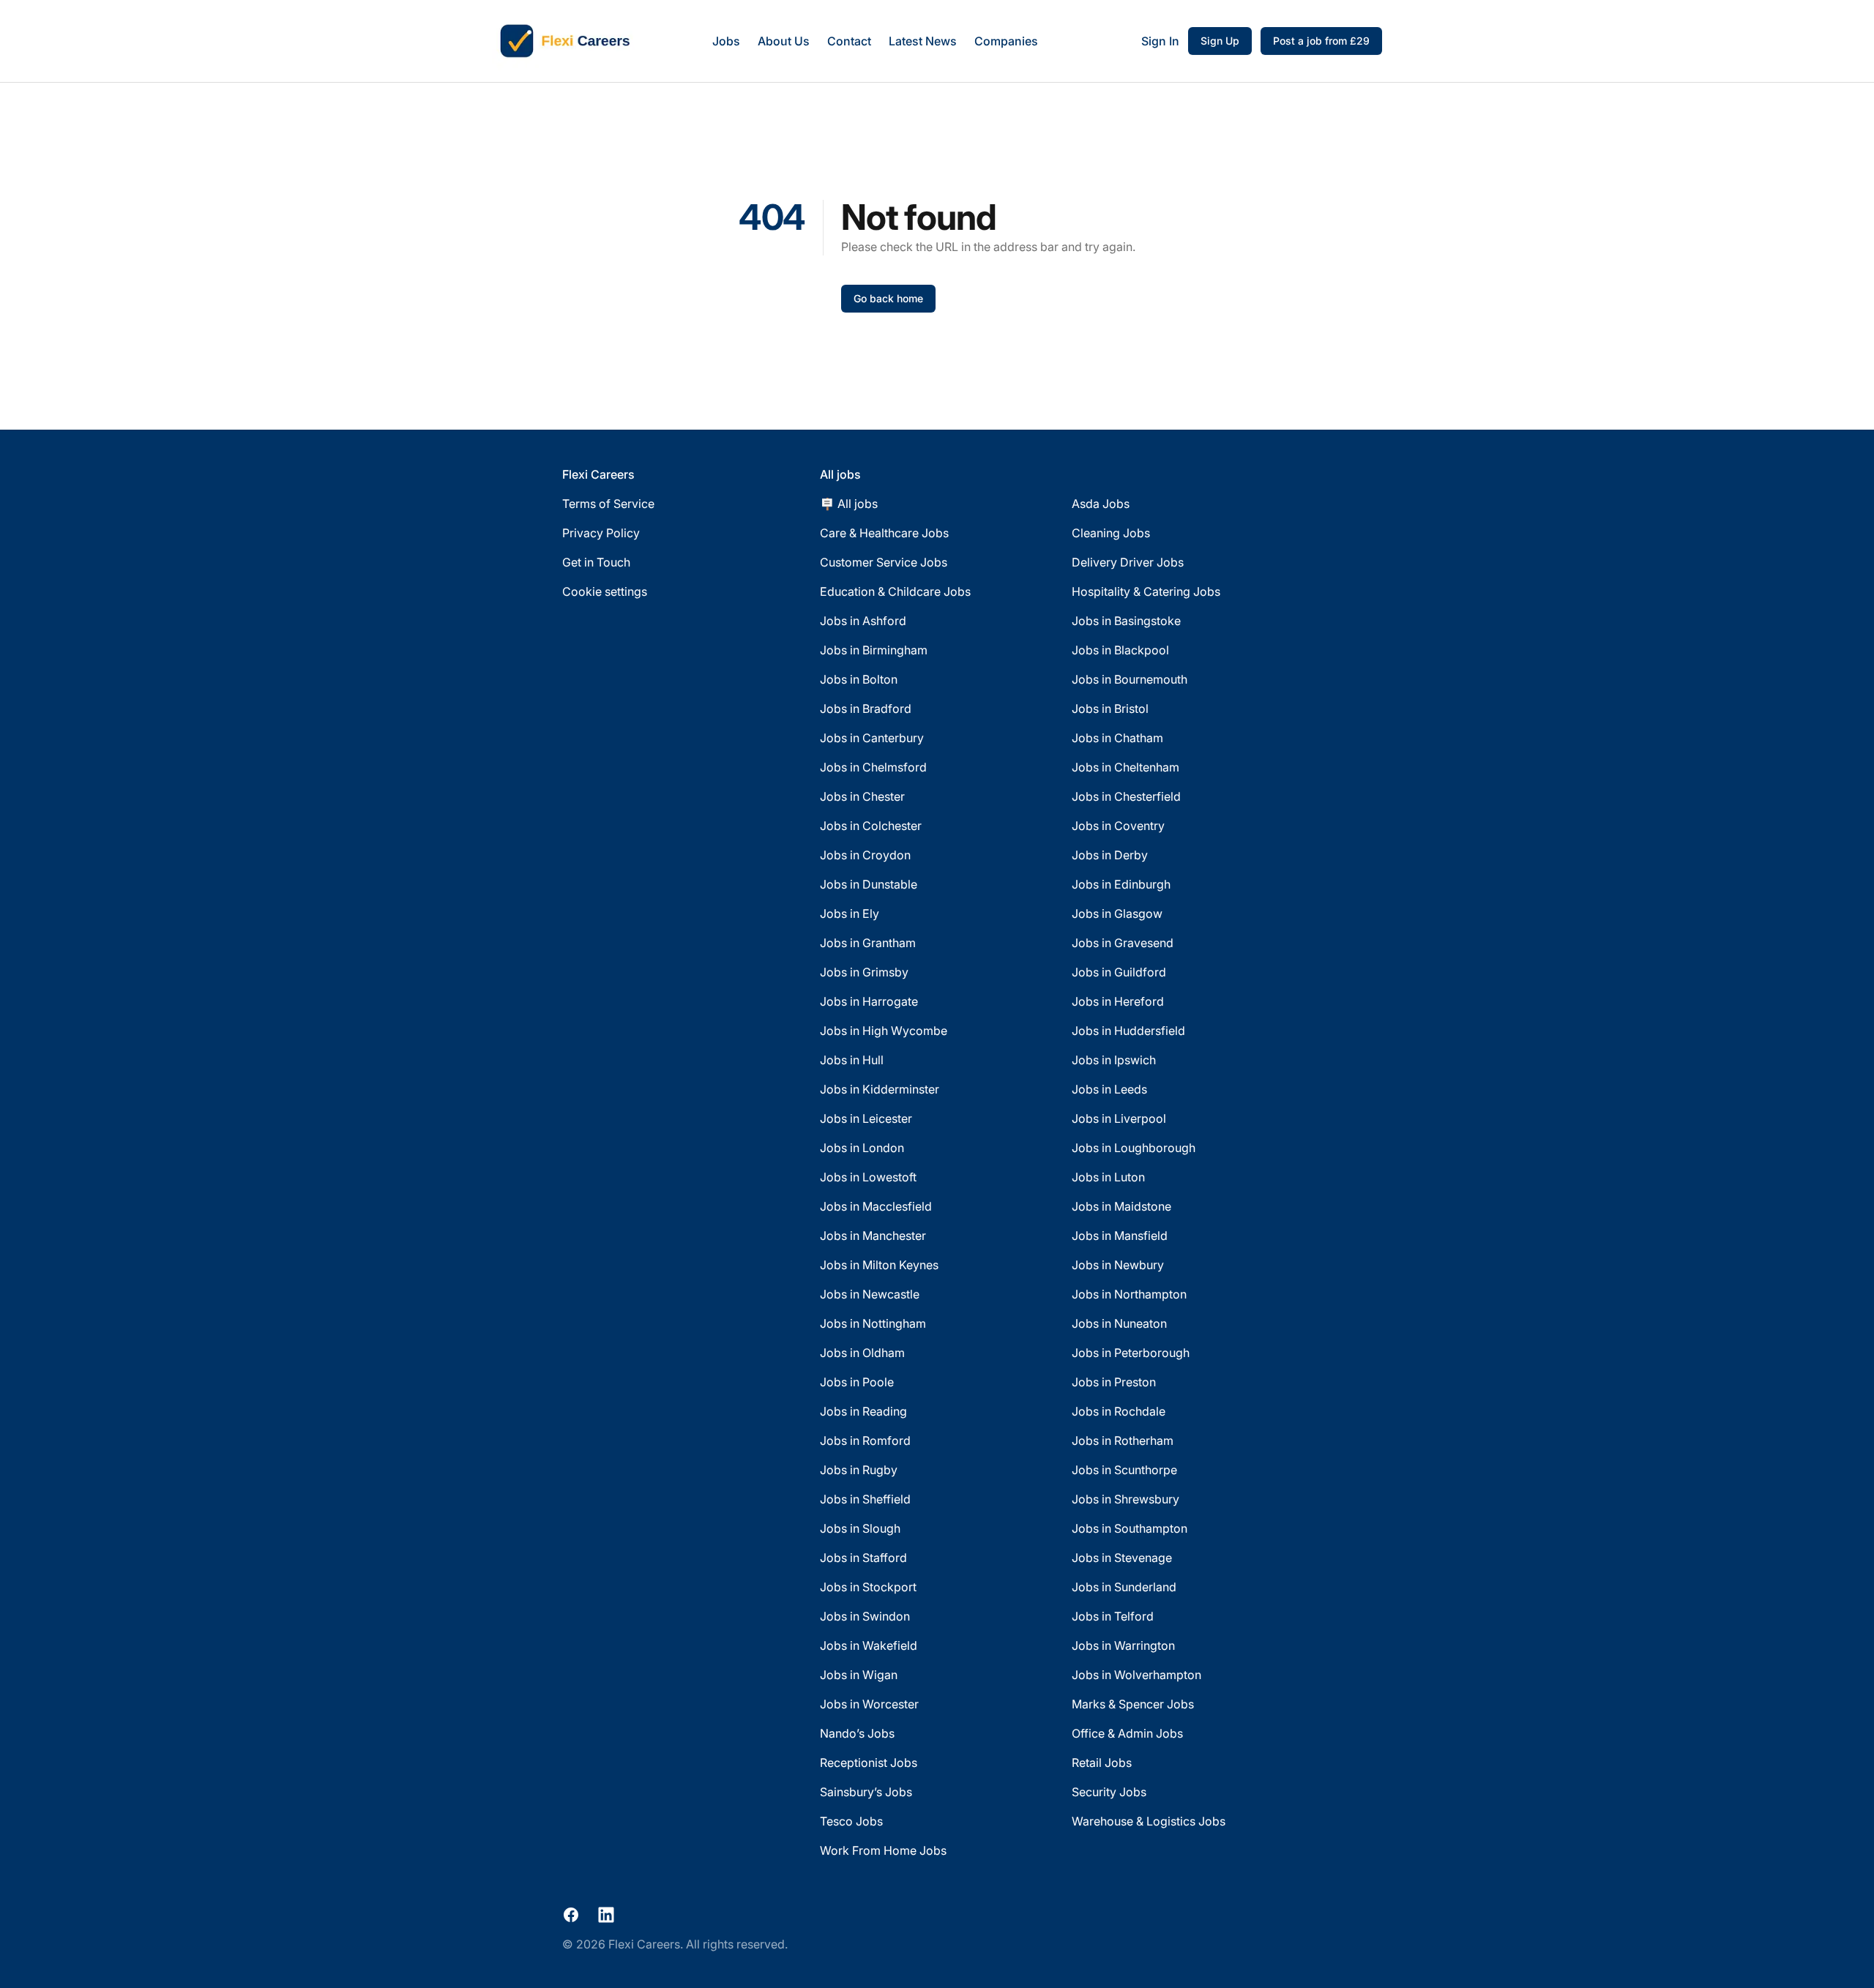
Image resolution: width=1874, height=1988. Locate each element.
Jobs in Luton (1108, 1177)
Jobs (726, 41)
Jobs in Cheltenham (1125, 767)
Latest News (923, 41)
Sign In (1160, 41)
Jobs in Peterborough (1131, 1353)
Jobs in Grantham (868, 943)
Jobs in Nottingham (873, 1323)
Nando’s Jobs (857, 1733)
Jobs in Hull (852, 1060)
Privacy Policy (601, 533)
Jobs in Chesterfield (1126, 796)
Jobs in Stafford (863, 1558)
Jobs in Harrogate (869, 1001)
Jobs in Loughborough (1134, 1148)
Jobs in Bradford (866, 709)
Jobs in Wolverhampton (1136, 1675)
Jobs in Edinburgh (1121, 884)
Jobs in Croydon (865, 855)
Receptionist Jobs (869, 1763)
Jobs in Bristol (1110, 709)
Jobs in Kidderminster (880, 1089)
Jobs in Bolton (859, 679)
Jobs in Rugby (859, 1470)
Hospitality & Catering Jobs (1146, 591)
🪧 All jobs (849, 504)
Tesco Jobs (851, 1821)
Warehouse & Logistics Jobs (1149, 1821)
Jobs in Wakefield (869, 1645)
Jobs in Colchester (871, 826)
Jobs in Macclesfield (876, 1206)
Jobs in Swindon (865, 1616)
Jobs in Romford (865, 1440)
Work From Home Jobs (883, 1850)
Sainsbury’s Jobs (866, 1792)
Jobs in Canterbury (872, 738)
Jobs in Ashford (863, 621)
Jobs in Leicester (866, 1118)
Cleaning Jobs (1111, 533)
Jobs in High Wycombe (884, 1031)
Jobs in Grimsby (864, 972)
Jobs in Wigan (859, 1675)
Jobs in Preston (1114, 1382)
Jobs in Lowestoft (868, 1177)
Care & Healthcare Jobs (884, 533)
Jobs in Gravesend (1123, 943)
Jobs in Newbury (1118, 1265)
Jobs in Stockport (868, 1587)
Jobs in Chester (862, 796)
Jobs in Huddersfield (1128, 1031)
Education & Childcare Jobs (895, 591)
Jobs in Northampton (1129, 1294)
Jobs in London (862, 1148)
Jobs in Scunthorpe (1124, 1470)
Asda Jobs (1101, 504)
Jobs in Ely (850, 913)
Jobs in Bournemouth (1130, 679)
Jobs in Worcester (869, 1704)
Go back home (888, 298)
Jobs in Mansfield (1120, 1236)
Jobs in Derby (1110, 855)
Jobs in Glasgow (1117, 913)
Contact (849, 41)
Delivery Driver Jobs (1128, 562)
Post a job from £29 (1321, 41)
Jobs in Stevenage (1122, 1558)
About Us (784, 41)
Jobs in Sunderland (1124, 1587)
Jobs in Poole (857, 1382)
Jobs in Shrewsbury (1125, 1499)
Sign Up (1220, 41)
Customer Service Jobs (884, 562)
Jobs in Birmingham (874, 650)
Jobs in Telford (1113, 1616)
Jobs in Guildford (1119, 972)
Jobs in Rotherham (1123, 1440)
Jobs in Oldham (862, 1353)
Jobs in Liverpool (1119, 1118)
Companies (1006, 41)
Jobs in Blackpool (1120, 650)
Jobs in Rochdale (1119, 1411)
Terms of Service (608, 504)
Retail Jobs (1102, 1763)
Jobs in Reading (863, 1411)
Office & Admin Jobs (1127, 1733)
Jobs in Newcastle (870, 1294)
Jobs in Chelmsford (873, 767)
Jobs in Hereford (1118, 1001)
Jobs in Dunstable (869, 884)
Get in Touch (596, 562)
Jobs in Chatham (1117, 738)
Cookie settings (605, 591)
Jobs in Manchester (873, 1236)
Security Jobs (1109, 1792)
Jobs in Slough (860, 1528)
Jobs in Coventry (1118, 826)
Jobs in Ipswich (1114, 1060)
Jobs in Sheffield (865, 1499)
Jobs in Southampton (1130, 1528)
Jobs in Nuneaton (1119, 1323)
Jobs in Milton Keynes (879, 1265)
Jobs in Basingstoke (1126, 621)
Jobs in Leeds (1109, 1089)
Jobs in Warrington (1123, 1645)
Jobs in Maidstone (1121, 1206)
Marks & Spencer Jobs (1133, 1704)
